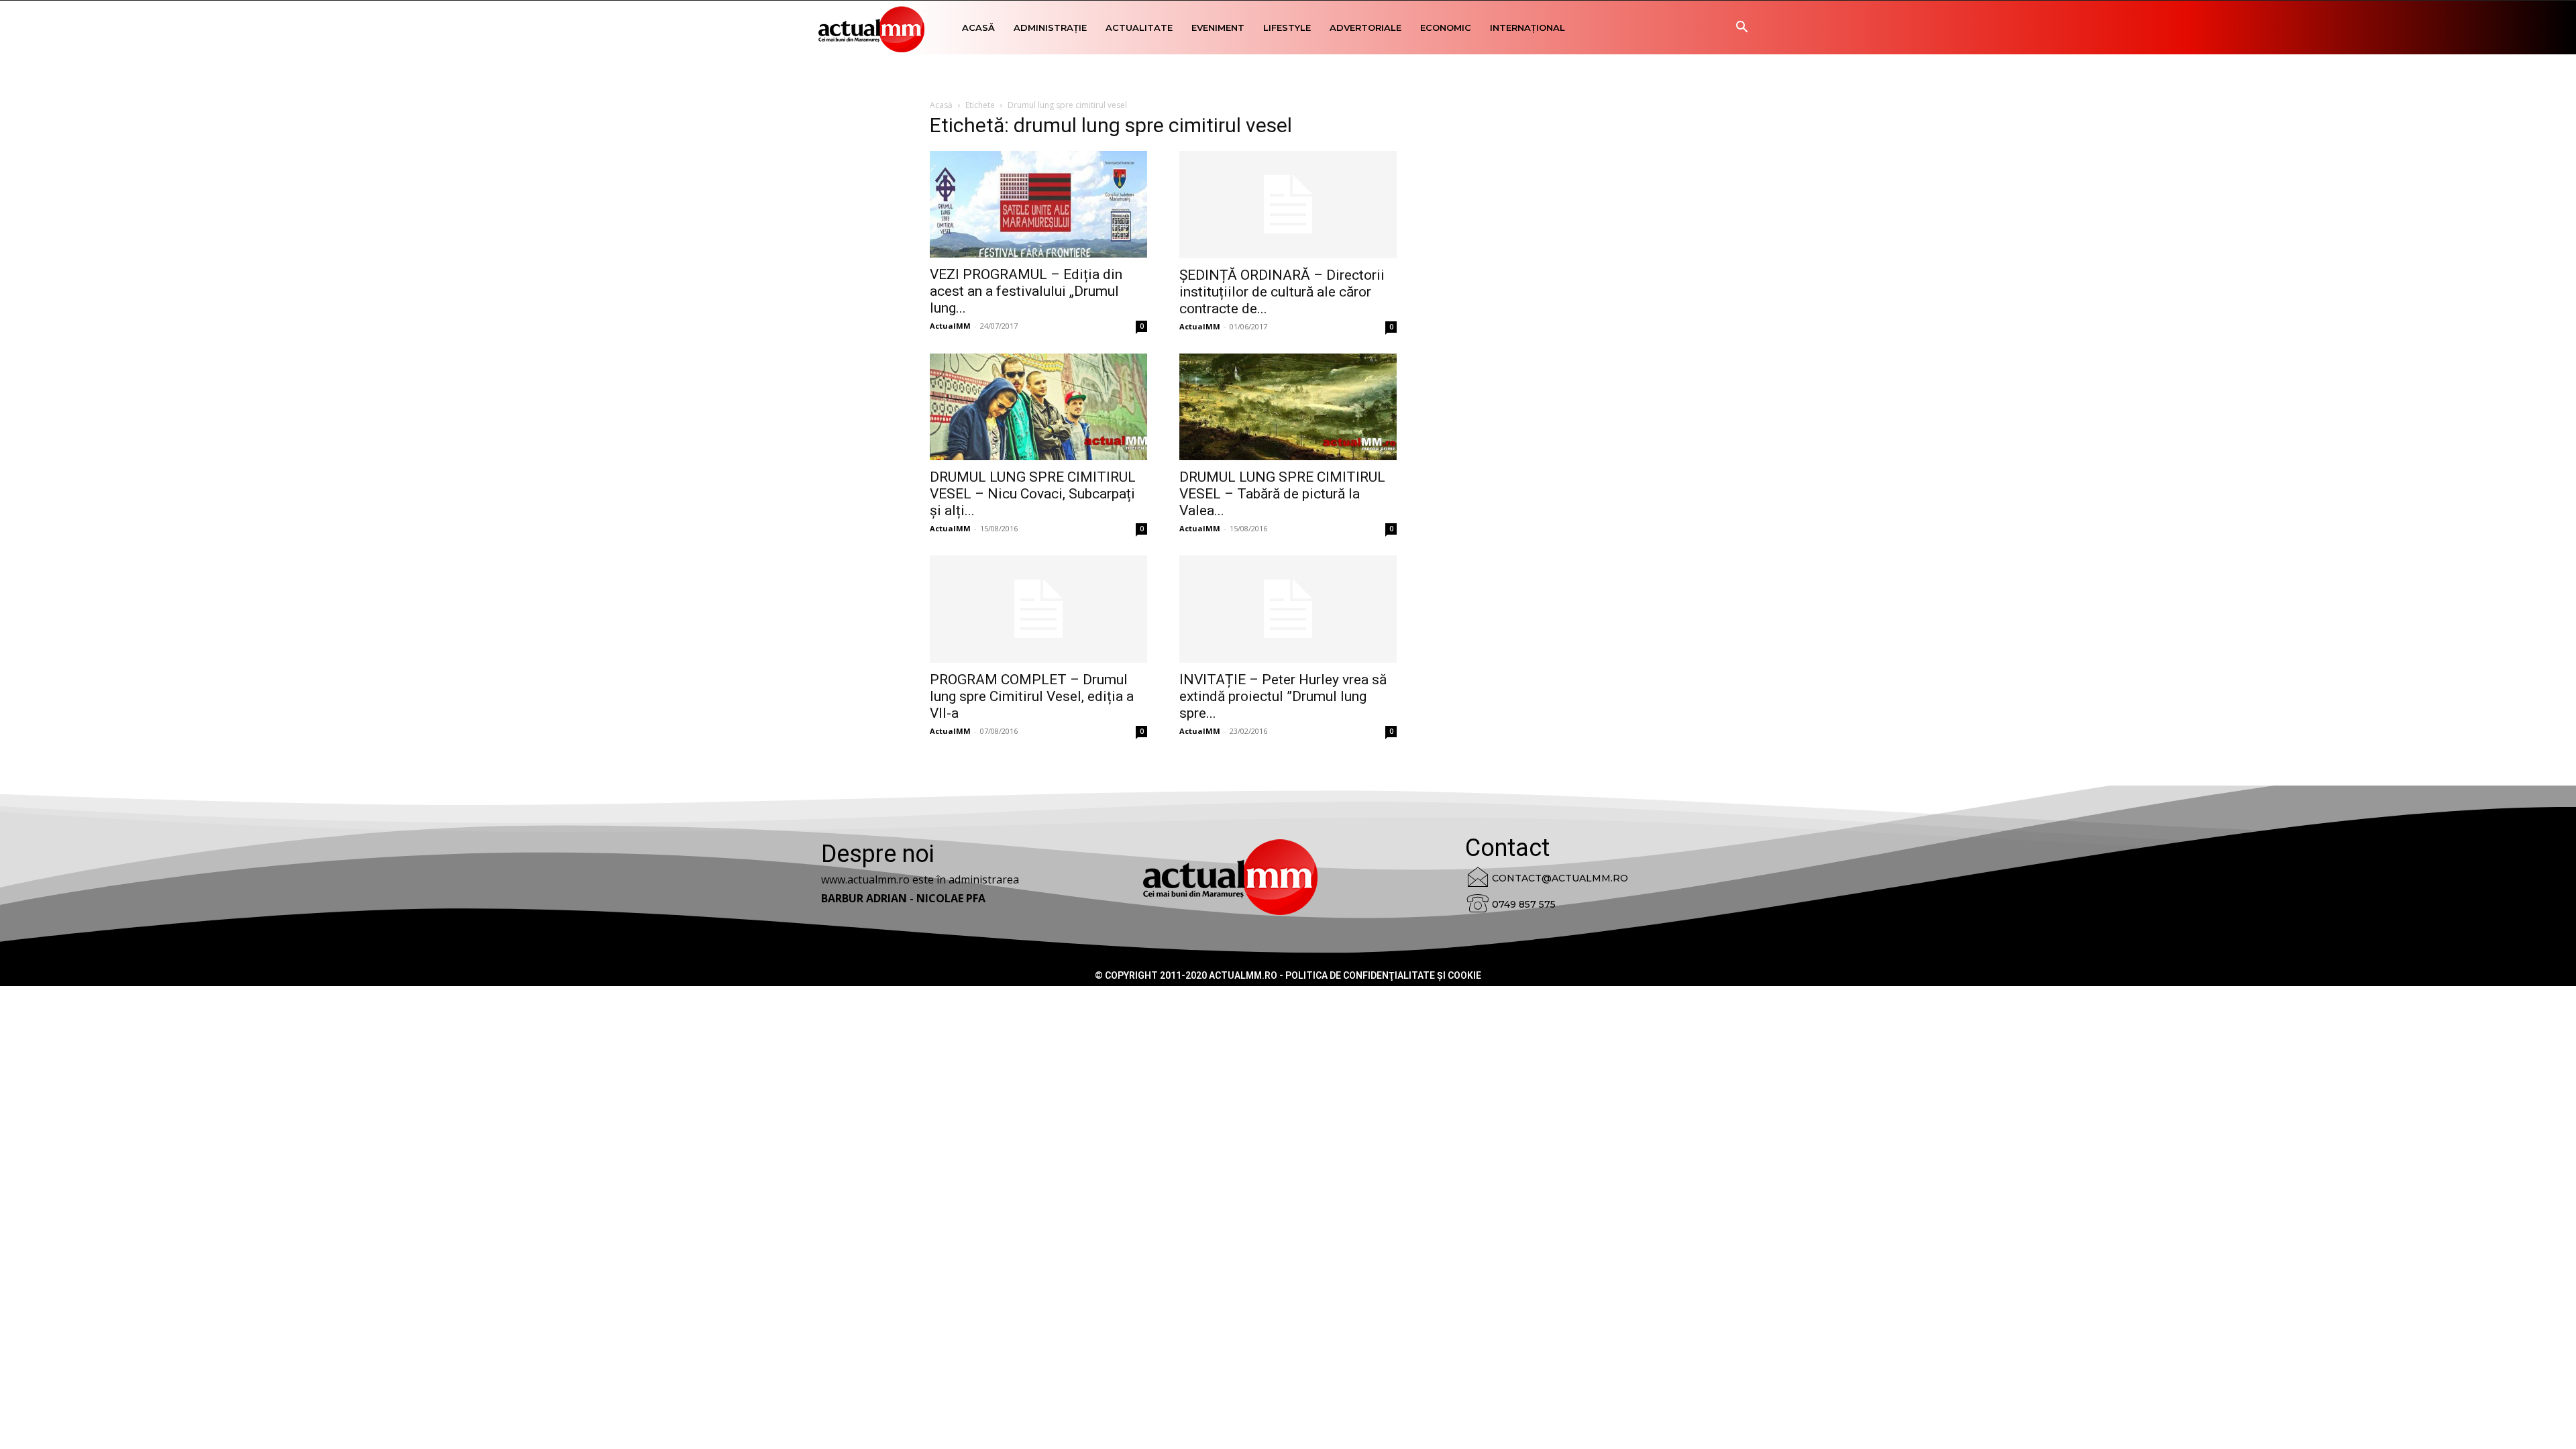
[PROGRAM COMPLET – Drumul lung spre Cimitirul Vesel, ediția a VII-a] (1038, 609)
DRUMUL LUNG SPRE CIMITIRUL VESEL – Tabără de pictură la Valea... (1282, 494)
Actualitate (1139, 28)
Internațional (1527, 28)
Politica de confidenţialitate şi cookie (1383, 975)
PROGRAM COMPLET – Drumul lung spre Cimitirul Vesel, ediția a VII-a (1032, 696)
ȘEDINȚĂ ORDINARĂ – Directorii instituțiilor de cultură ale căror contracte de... (1282, 292)
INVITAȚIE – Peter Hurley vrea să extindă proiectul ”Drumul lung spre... (1283, 696)
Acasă (978, 28)
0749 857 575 (1524, 904)
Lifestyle (1287, 28)
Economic (1446, 28)
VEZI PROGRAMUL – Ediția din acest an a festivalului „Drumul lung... (1026, 291)
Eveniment (1218, 28)
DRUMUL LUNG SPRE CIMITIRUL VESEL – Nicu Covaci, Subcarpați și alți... (1033, 494)
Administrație (1050, 28)
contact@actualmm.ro (1560, 878)
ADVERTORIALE (1365, 28)
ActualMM (950, 326)
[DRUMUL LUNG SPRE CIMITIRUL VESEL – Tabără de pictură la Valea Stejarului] (1288, 407)
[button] (1741, 29)
